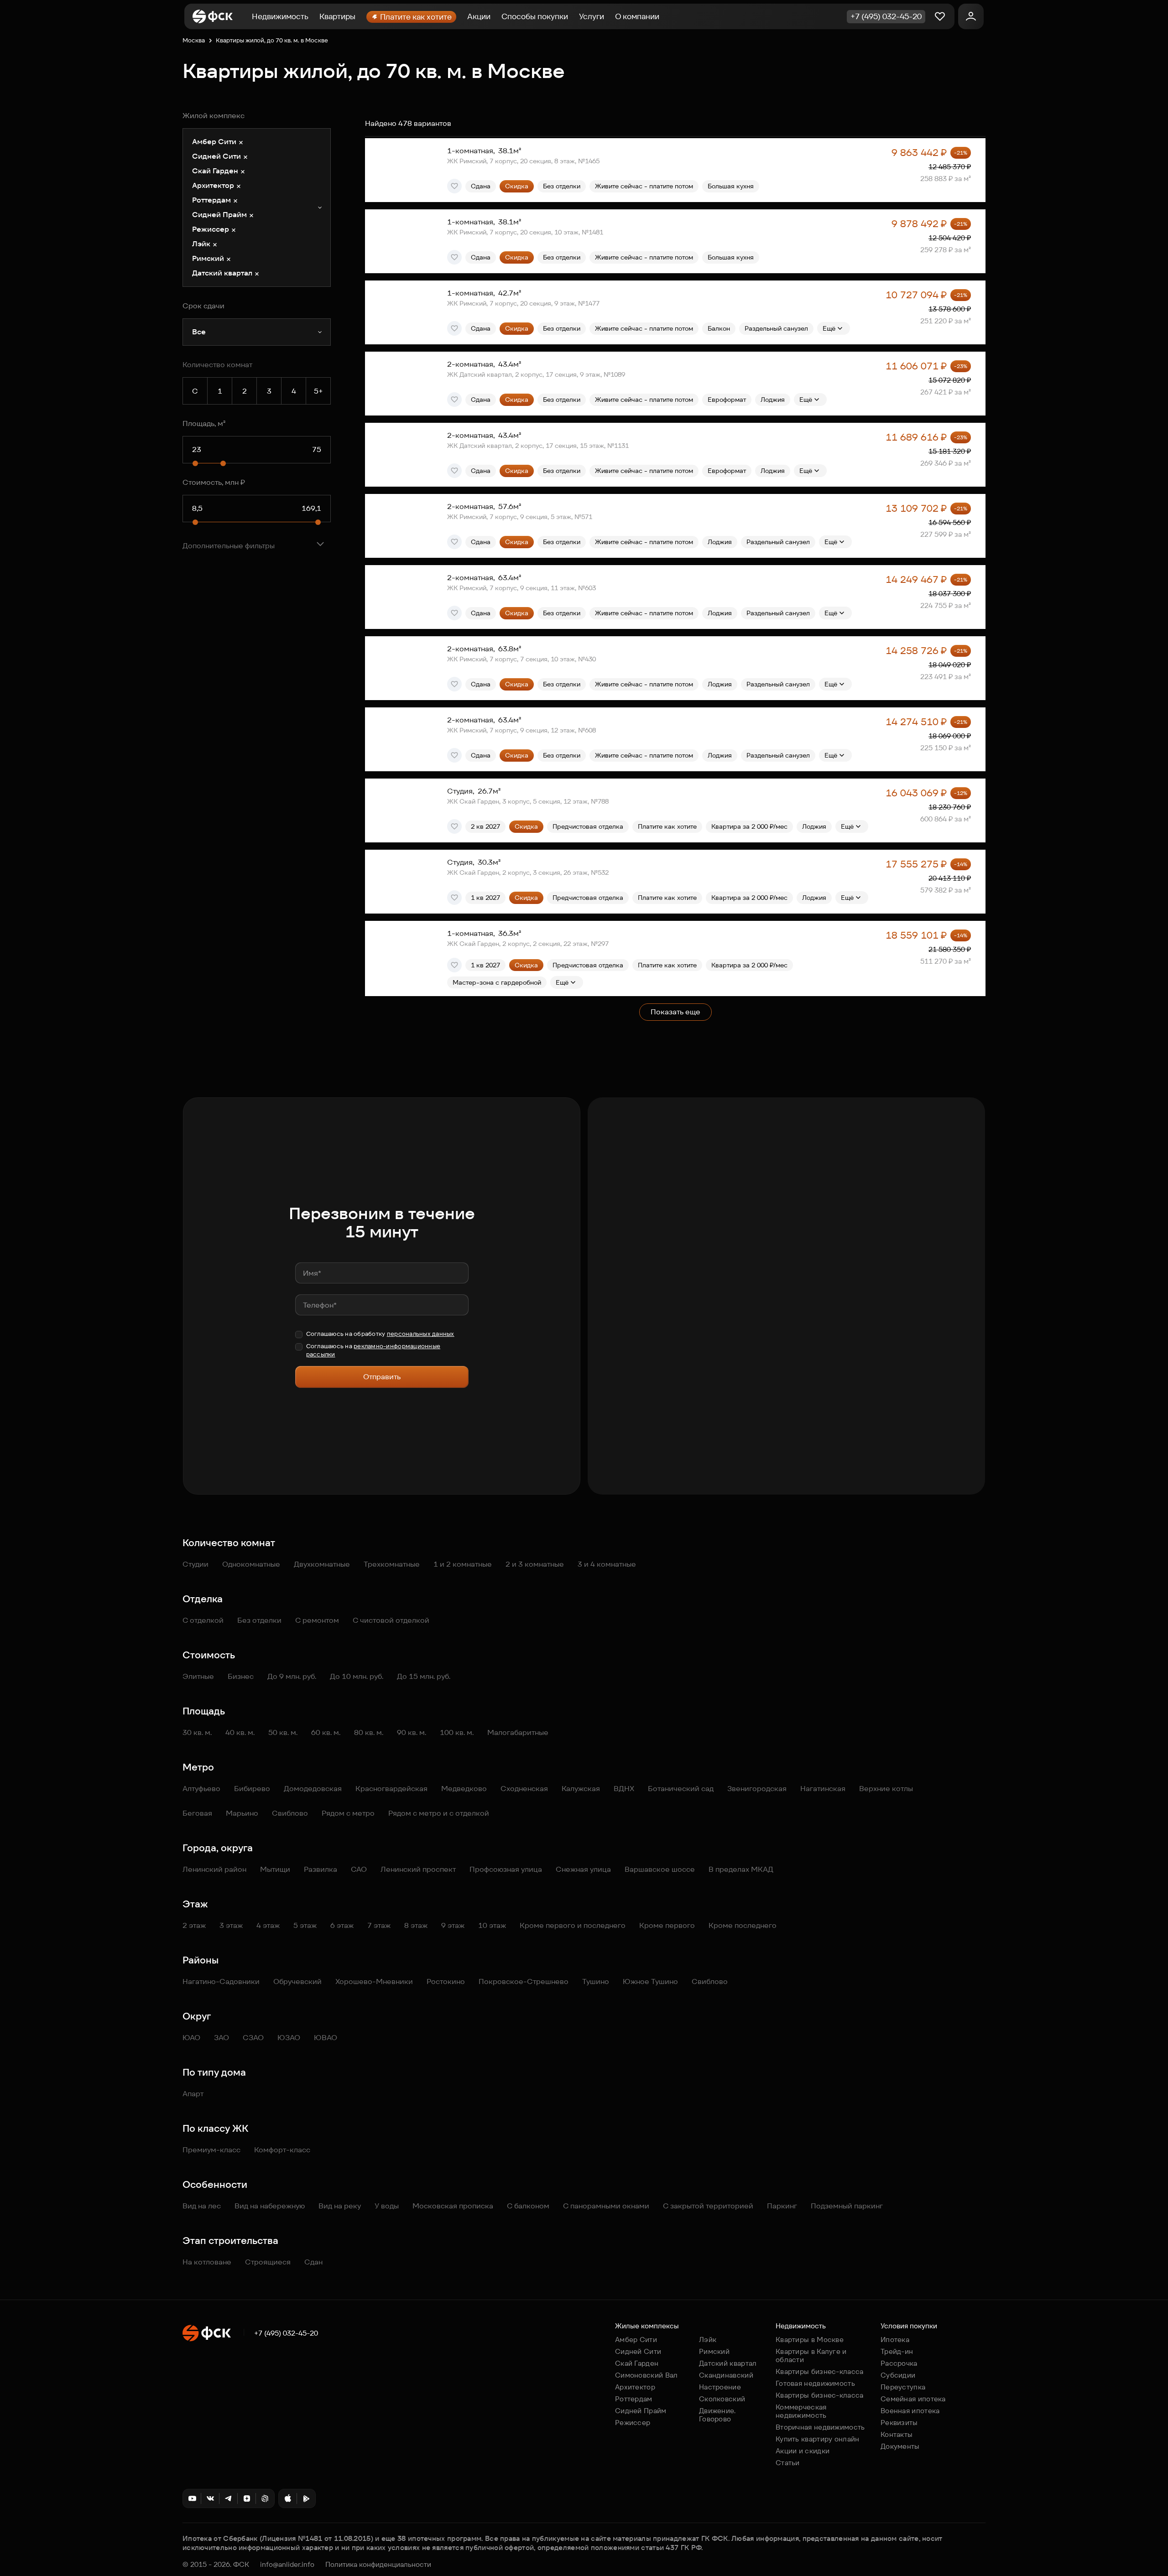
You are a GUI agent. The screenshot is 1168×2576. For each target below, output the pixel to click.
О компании (637, 16)
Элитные (198, 1676)
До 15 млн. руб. (424, 1676)
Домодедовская (313, 1789)
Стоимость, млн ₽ (214, 482)
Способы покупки (535, 16)
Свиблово (290, 1813)
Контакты (897, 2434)
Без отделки (259, 1620)
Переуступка (903, 2387)
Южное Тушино (650, 1981)
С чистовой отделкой (391, 1620)
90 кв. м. (412, 1732)
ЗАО (222, 2038)
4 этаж (268, 1925)
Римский (714, 2351)
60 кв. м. (326, 1732)
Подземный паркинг (847, 2206)
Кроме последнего (743, 1925)
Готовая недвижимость (815, 2383)
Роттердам (634, 2399)
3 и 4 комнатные (607, 1564)
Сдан (313, 2262)
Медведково (464, 1789)
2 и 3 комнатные (535, 1564)
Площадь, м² (204, 423)
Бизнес (241, 1676)
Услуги (592, 16)
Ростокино (446, 1981)
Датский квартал (728, 2363)
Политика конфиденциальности (378, 2565)
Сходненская (524, 1789)
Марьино (242, 1813)
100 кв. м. (457, 1732)
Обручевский (297, 1981)
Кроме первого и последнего (573, 1925)
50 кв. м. (283, 1732)
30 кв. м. (197, 1732)
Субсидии (898, 2375)
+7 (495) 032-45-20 (286, 2333)
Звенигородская (757, 1789)
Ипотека (895, 2340)
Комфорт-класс (282, 2150)
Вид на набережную (270, 2206)
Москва (194, 40)
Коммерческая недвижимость (801, 2411)
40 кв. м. (240, 1732)
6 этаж (342, 1925)
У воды (387, 2206)
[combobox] (257, 208)
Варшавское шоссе (660, 1869)
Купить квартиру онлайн (818, 2439)
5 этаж (305, 1925)
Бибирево (252, 1789)
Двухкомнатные (322, 1564)
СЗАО (253, 2038)
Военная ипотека (910, 2411)
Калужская (581, 1789)
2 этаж (194, 1925)
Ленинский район (214, 1869)
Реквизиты (899, 2423)
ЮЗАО (289, 2038)
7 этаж (379, 1925)
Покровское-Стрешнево (524, 1981)
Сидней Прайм (641, 2411)
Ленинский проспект (418, 1869)
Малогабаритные (518, 1732)
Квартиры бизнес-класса (820, 2371)
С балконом (528, 2206)
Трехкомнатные (392, 1564)
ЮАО (191, 2038)
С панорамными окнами (606, 2206)
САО (359, 1869)
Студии (196, 1564)
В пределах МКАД (741, 1869)
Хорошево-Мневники (374, 1981)
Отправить (382, 1377)
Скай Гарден (637, 2363)
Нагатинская (823, 1789)
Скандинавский (726, 2375)
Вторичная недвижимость (820, 2427)
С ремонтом (317, 1620)
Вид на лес (202, 2206)
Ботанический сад (681, 1789)
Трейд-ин (897, 2351)
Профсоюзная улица (506, 1869)
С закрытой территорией (708, 2206)
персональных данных (421, 1334)
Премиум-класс (211, 2150)
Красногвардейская (391, 1789)
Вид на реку (340, 2206)
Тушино (596, 1981)
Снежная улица (583, 1869)
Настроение (720, 2387)
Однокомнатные (251, 1564)
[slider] (195, 463)
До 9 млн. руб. (292, 1676)
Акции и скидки (803, 2451)
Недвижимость (280, 16)
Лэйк (708, 2340)
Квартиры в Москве (810, 2340)
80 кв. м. (369, 1732)
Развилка (321, 1869)
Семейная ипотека (913, 2399)
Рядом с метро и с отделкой (439, 1813)
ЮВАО (326, 2038)
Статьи (788, 2463)
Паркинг (782, 2206)
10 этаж (492, 1925)
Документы (900, 2446)
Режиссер (633, 2423)
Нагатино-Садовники (221, 1981)
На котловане (207, 2262)
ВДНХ (624, 1789)
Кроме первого (667, 1925)
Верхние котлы (886, 1789)
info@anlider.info (287, 2565)
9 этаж (453, 1925)
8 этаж (416, 1925)
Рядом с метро (348, 1813)
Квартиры (337, 16)
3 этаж (231, 1925)
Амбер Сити (636, 2340)
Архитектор (635, 2387)
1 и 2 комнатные (463, 1564)
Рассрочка (899, 2363)
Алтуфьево (201, 1789)
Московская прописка (453, 2206)
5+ (318, 391)
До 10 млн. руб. (357, 1676)
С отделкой (203, 1620)
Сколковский (722, 2399)
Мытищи (275, 1869)
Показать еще (675, 1012)
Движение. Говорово (717, 2415)
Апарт (193, 2094)
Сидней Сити (638, 2351)
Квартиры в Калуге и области (811, 2355)
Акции (479, 16)
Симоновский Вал (647, 2375)
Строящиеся (268, 2262)
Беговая (197, 1813)
